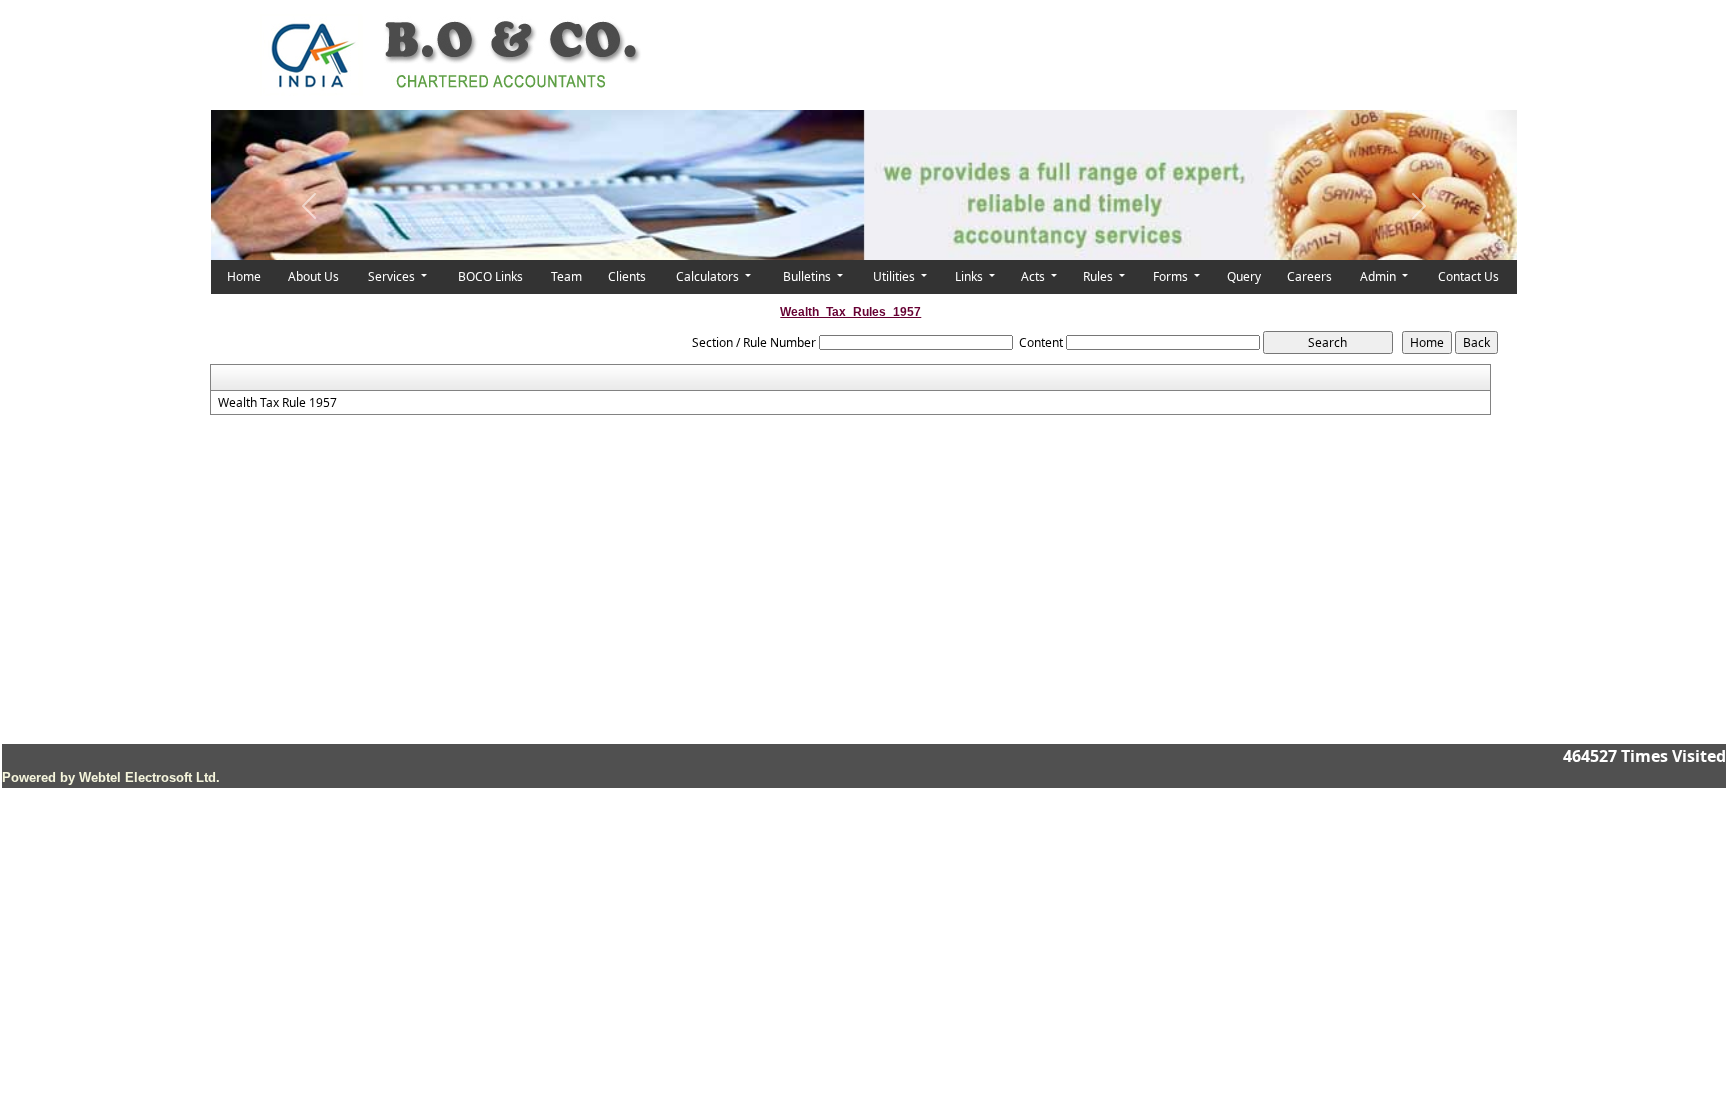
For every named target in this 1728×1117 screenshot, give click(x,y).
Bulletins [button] (808, 276)
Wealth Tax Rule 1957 (277, 403)
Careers (1309, 276)
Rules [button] (1099, 276)
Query (1244, 276)
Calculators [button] (709, 276)
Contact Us (1468, 276)
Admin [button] (1379, 276)
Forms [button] (1172, 276)
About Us (313, 276)
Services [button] (393, 276)
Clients (627, 276)
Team (566, 276)
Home (244, 276)
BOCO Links (490, 276)
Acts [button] (1034, 276)
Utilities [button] (895, 276)
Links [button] (970, 276)
